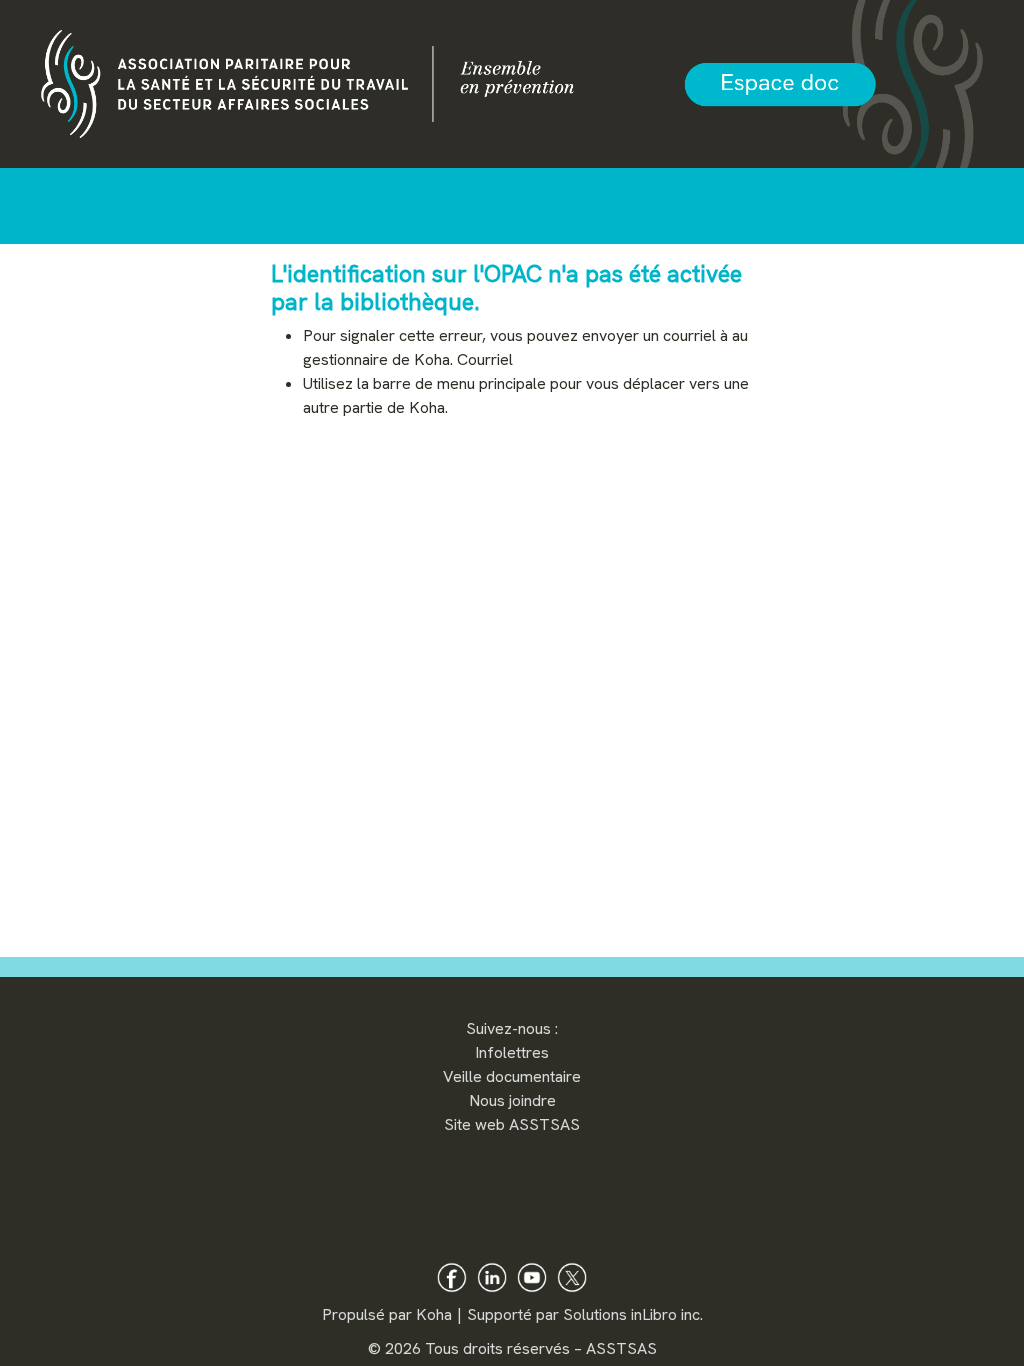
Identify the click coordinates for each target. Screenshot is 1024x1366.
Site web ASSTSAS (512, 1124)
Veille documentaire (512, 1076)
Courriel (485, 359)
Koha (434, 1314)
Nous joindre (512, 1100)
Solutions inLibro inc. (633, 1314)
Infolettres (512, 1052)
